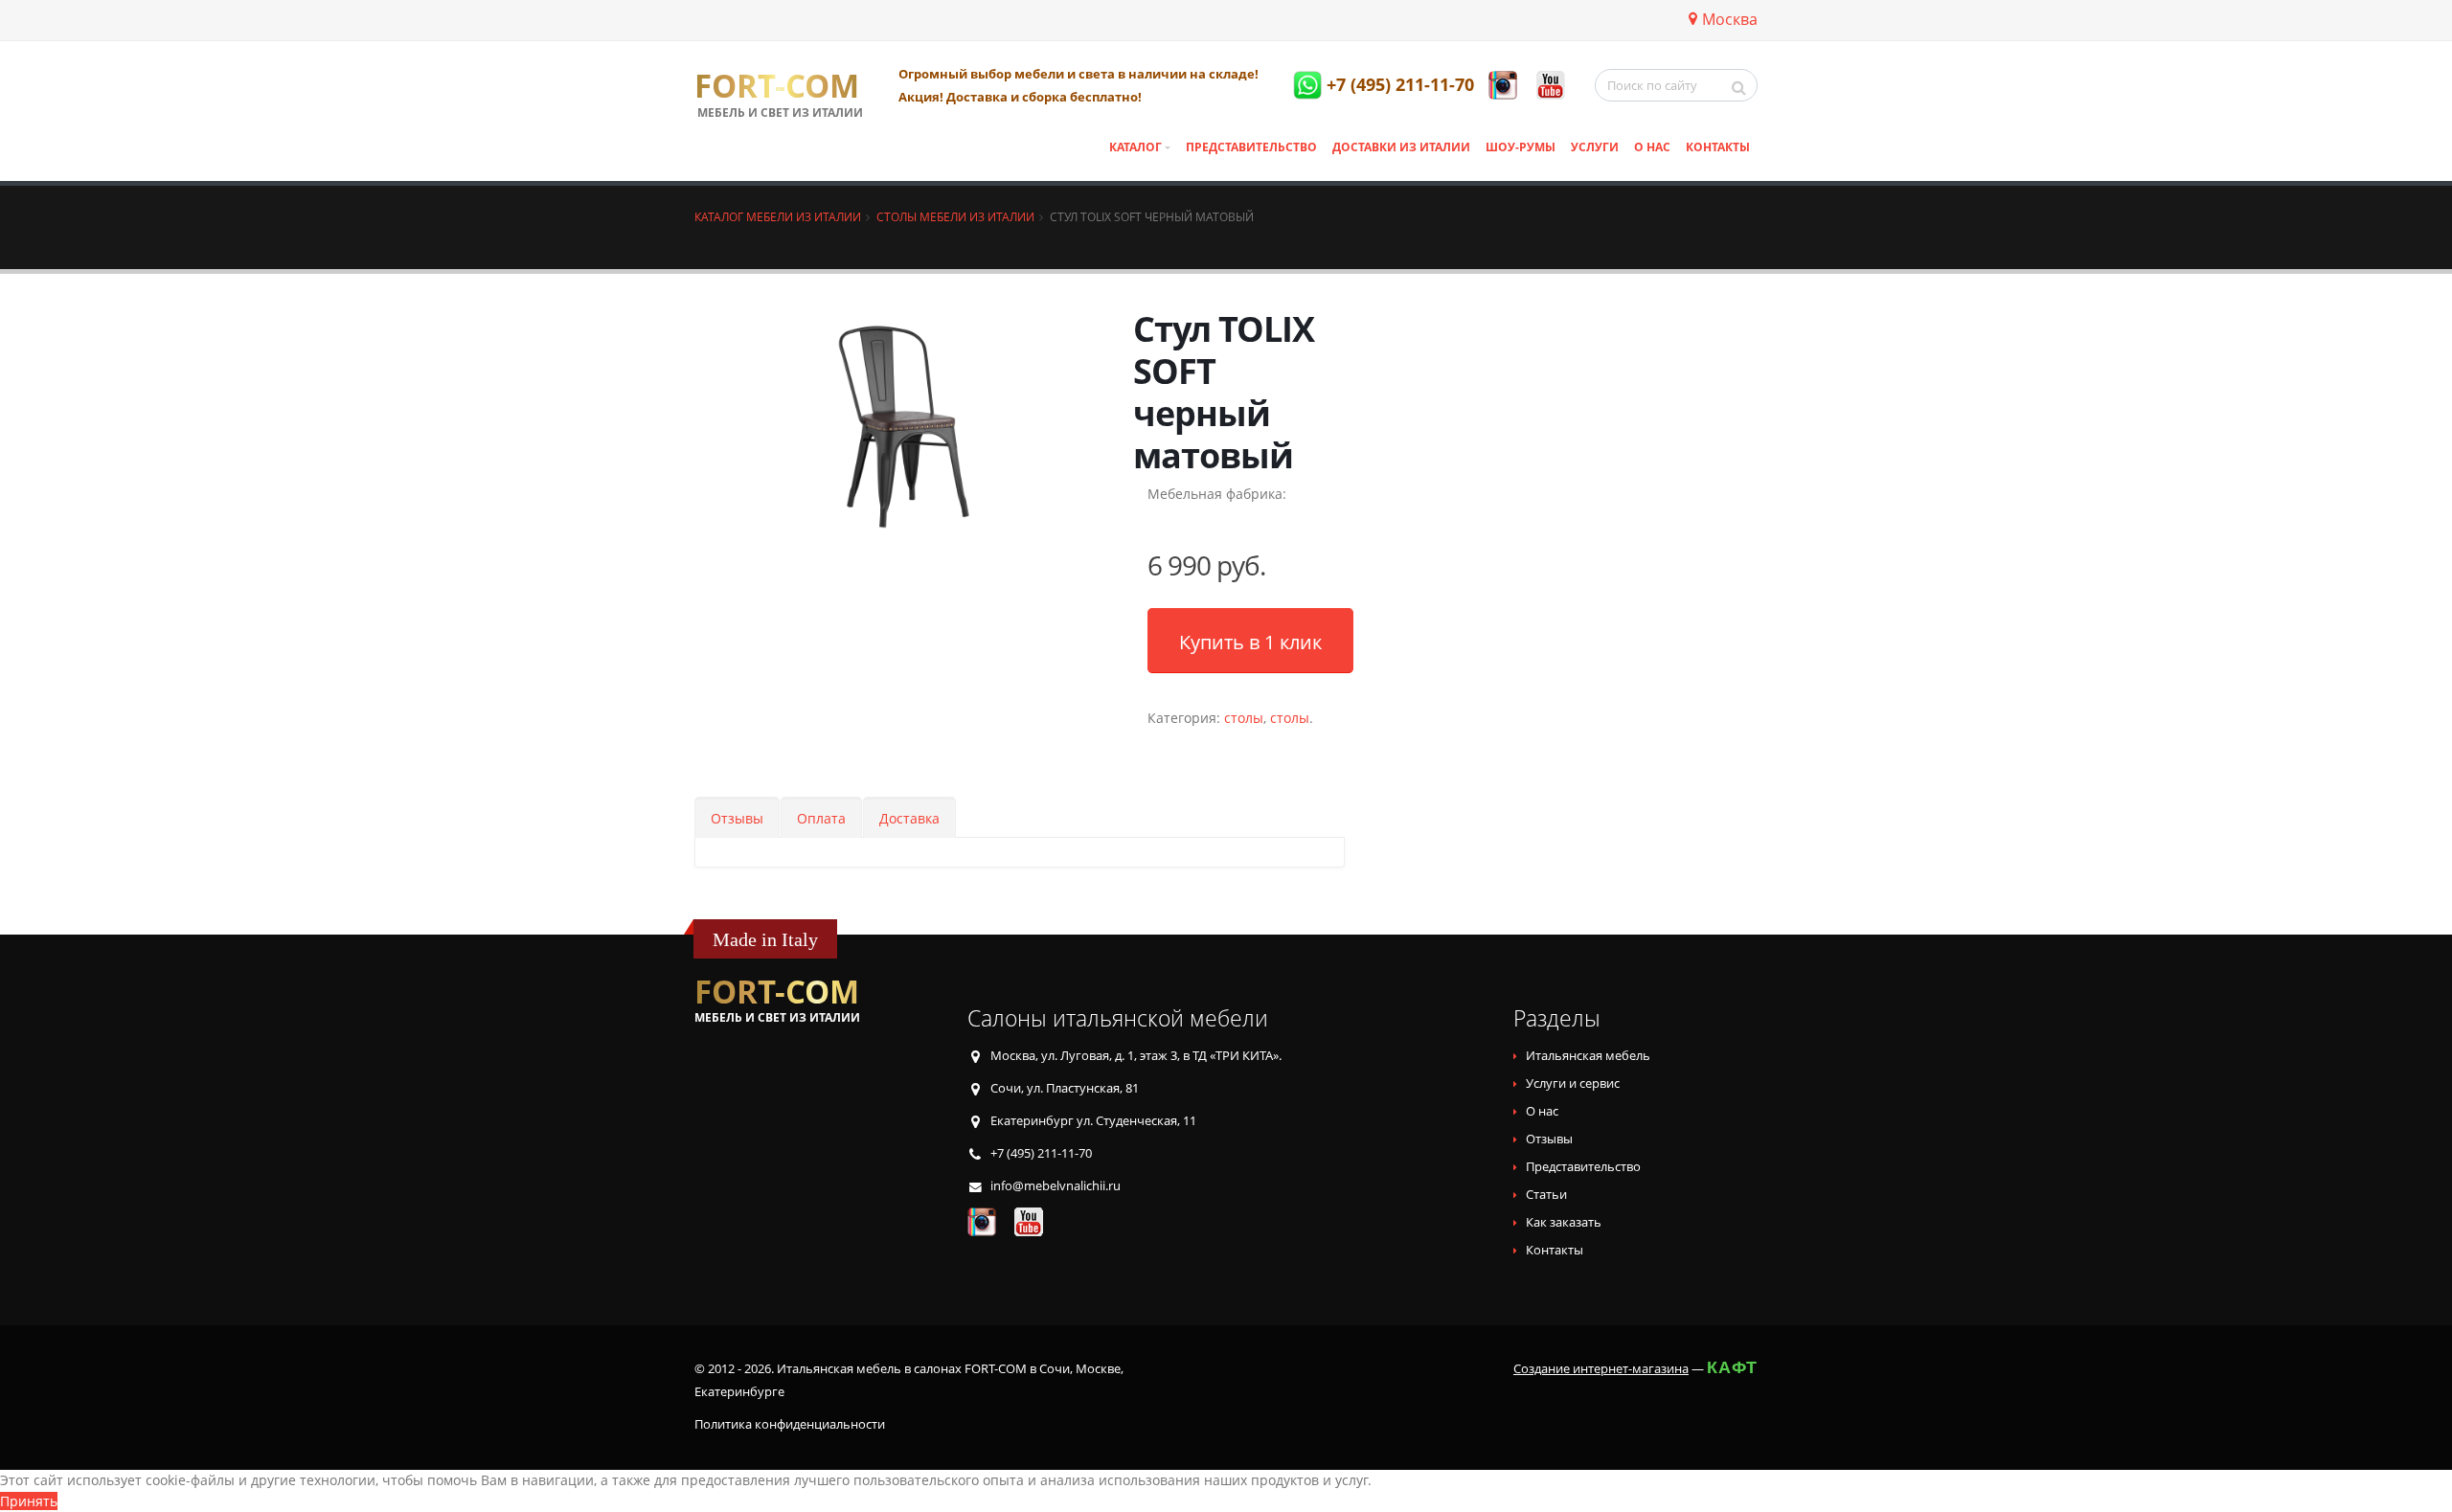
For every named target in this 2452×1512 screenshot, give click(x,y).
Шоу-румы (1521, 147)
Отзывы (737, 818)
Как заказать (1564, 1222)
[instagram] (1503, 85)
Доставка (909, 818)
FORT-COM (777, 86)
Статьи (1546, 1195)
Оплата (821, 818)
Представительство (1251, 147)
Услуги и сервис (1573, 1083)
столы (1244, 718)
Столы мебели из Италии (955, 216)
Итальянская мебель (1588, 1056)
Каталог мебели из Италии (778, 216)
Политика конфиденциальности (790, 1424)
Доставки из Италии (1401, 147)
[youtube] (1551, 85)
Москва (1730, 19)
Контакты (1718, 147)
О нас (1652, 147)
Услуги (1595, 147)
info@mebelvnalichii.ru (1056, 1186)
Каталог (1135, 147)
